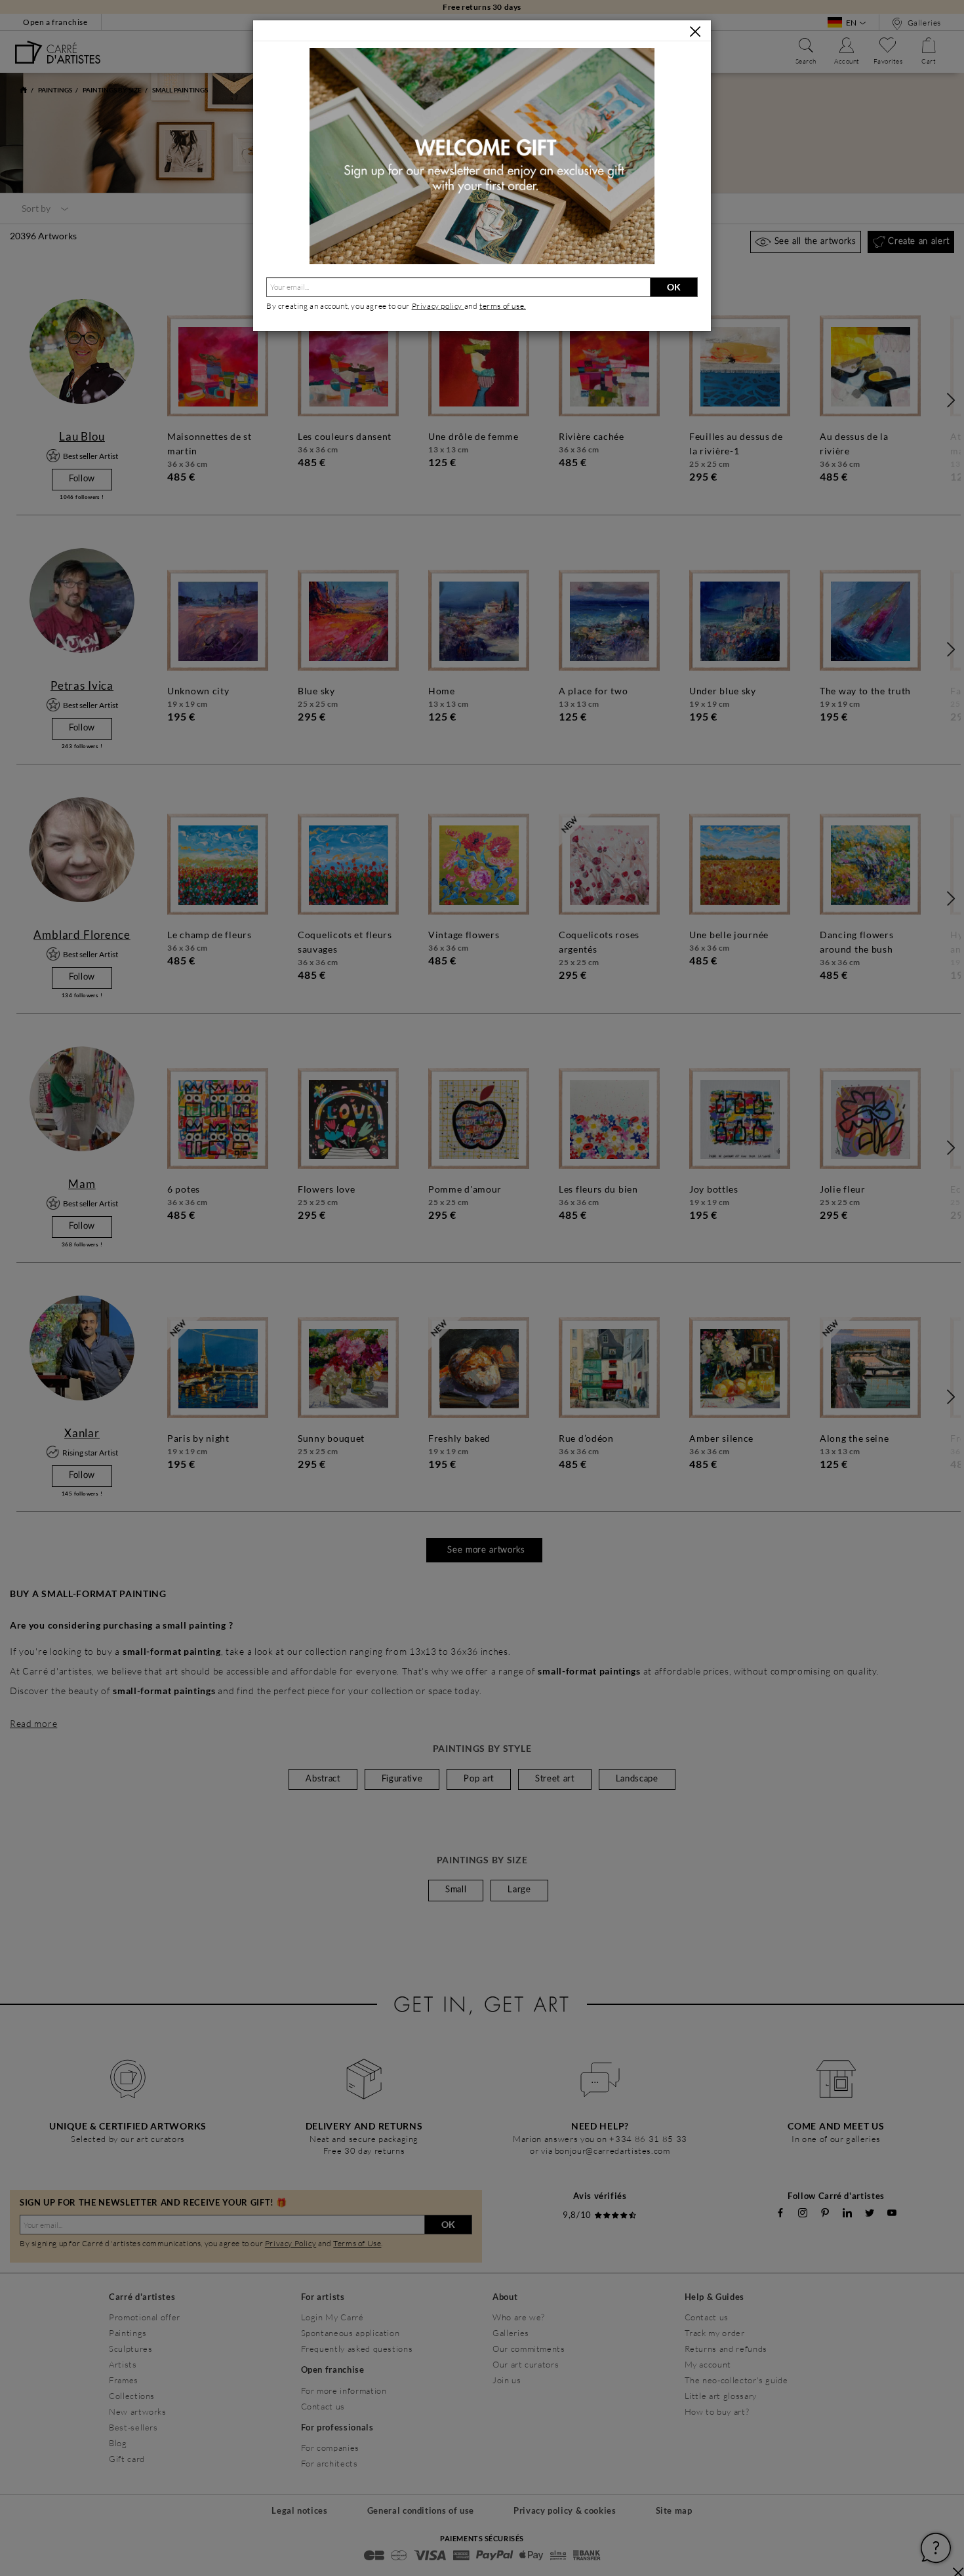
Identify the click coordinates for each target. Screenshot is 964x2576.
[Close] (695, 31)
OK (674, 287)
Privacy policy (438, 306)
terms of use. (503, 306)
